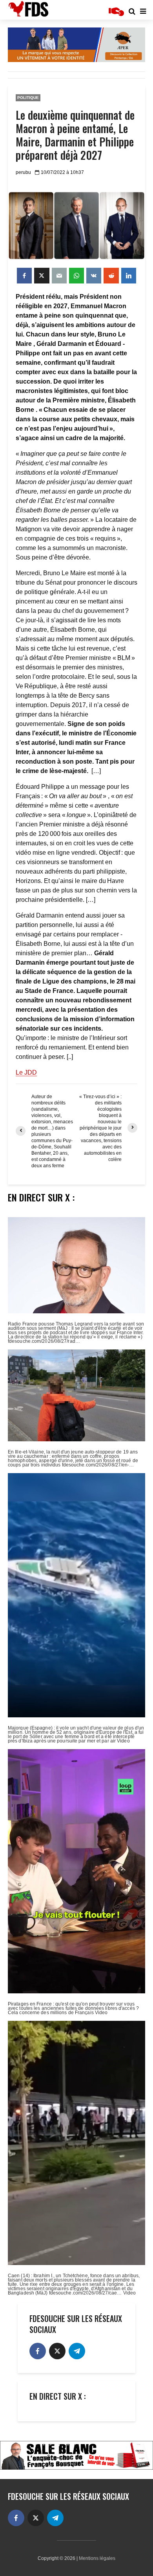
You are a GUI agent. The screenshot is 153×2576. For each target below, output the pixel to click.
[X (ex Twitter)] (57, 2351)
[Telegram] (77, 2351)
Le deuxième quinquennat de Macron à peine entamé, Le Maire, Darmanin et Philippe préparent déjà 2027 (75, 135)
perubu (23, 172)
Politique (28, 98)
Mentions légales (97, 2558)
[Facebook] (38, 2351)
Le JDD (26, 1072)
